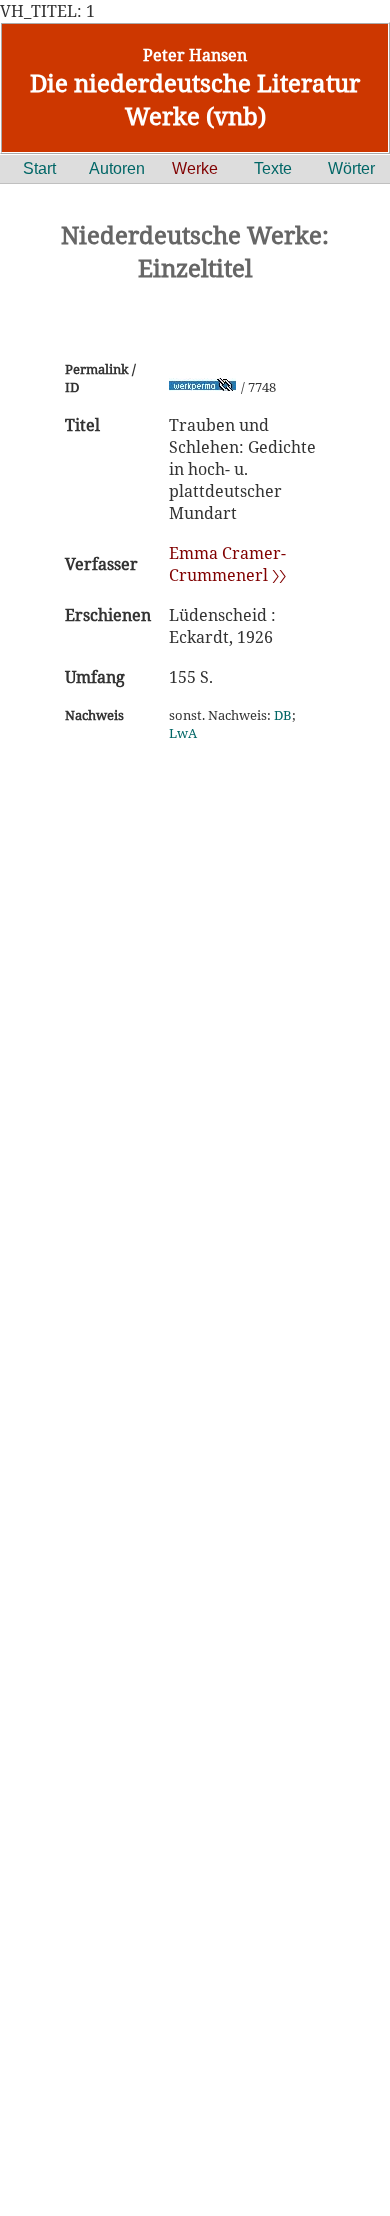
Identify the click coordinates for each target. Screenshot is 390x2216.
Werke (195, 168)
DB (283, 715)
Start (39, 168)
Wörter (351, 168)
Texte (273, 168)
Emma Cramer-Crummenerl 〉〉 (227, 564)
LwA (183, 733)
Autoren (117, 168)
